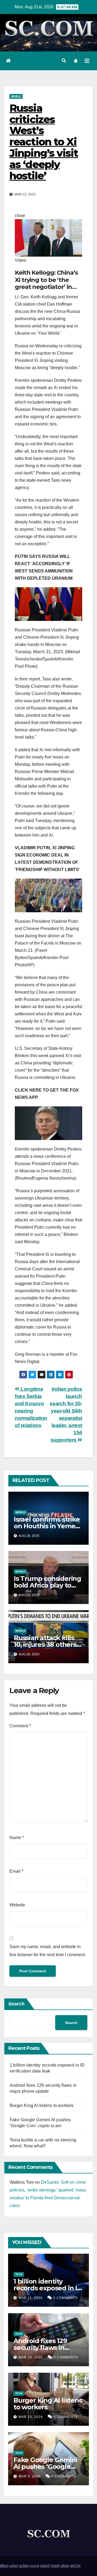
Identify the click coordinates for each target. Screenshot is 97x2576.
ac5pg (24, 2566)
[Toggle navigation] (87, 61)
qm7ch (75, 2566)
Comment (20, 1726)
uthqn (65, 2566)
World (16, 96)
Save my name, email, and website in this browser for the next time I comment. (48, 1951)
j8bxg (4, 2566)
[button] (64, 61)
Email (16, 1871)
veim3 (45, 2566)
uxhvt (14, 2566)
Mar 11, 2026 (31, 2298)
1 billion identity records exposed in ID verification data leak (48, 2288)
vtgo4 (55, 2566)
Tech (19, 2274)
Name (17, 1838)
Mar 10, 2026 (31, 2357)
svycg (34, 2566)
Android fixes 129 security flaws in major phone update (46, 2348)
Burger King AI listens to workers (42, 2105)
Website (17, 1905)
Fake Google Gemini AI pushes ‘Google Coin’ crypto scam (45, 2467)
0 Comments (65, 2298)
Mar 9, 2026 (30, 2476)
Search (16, 2004)
